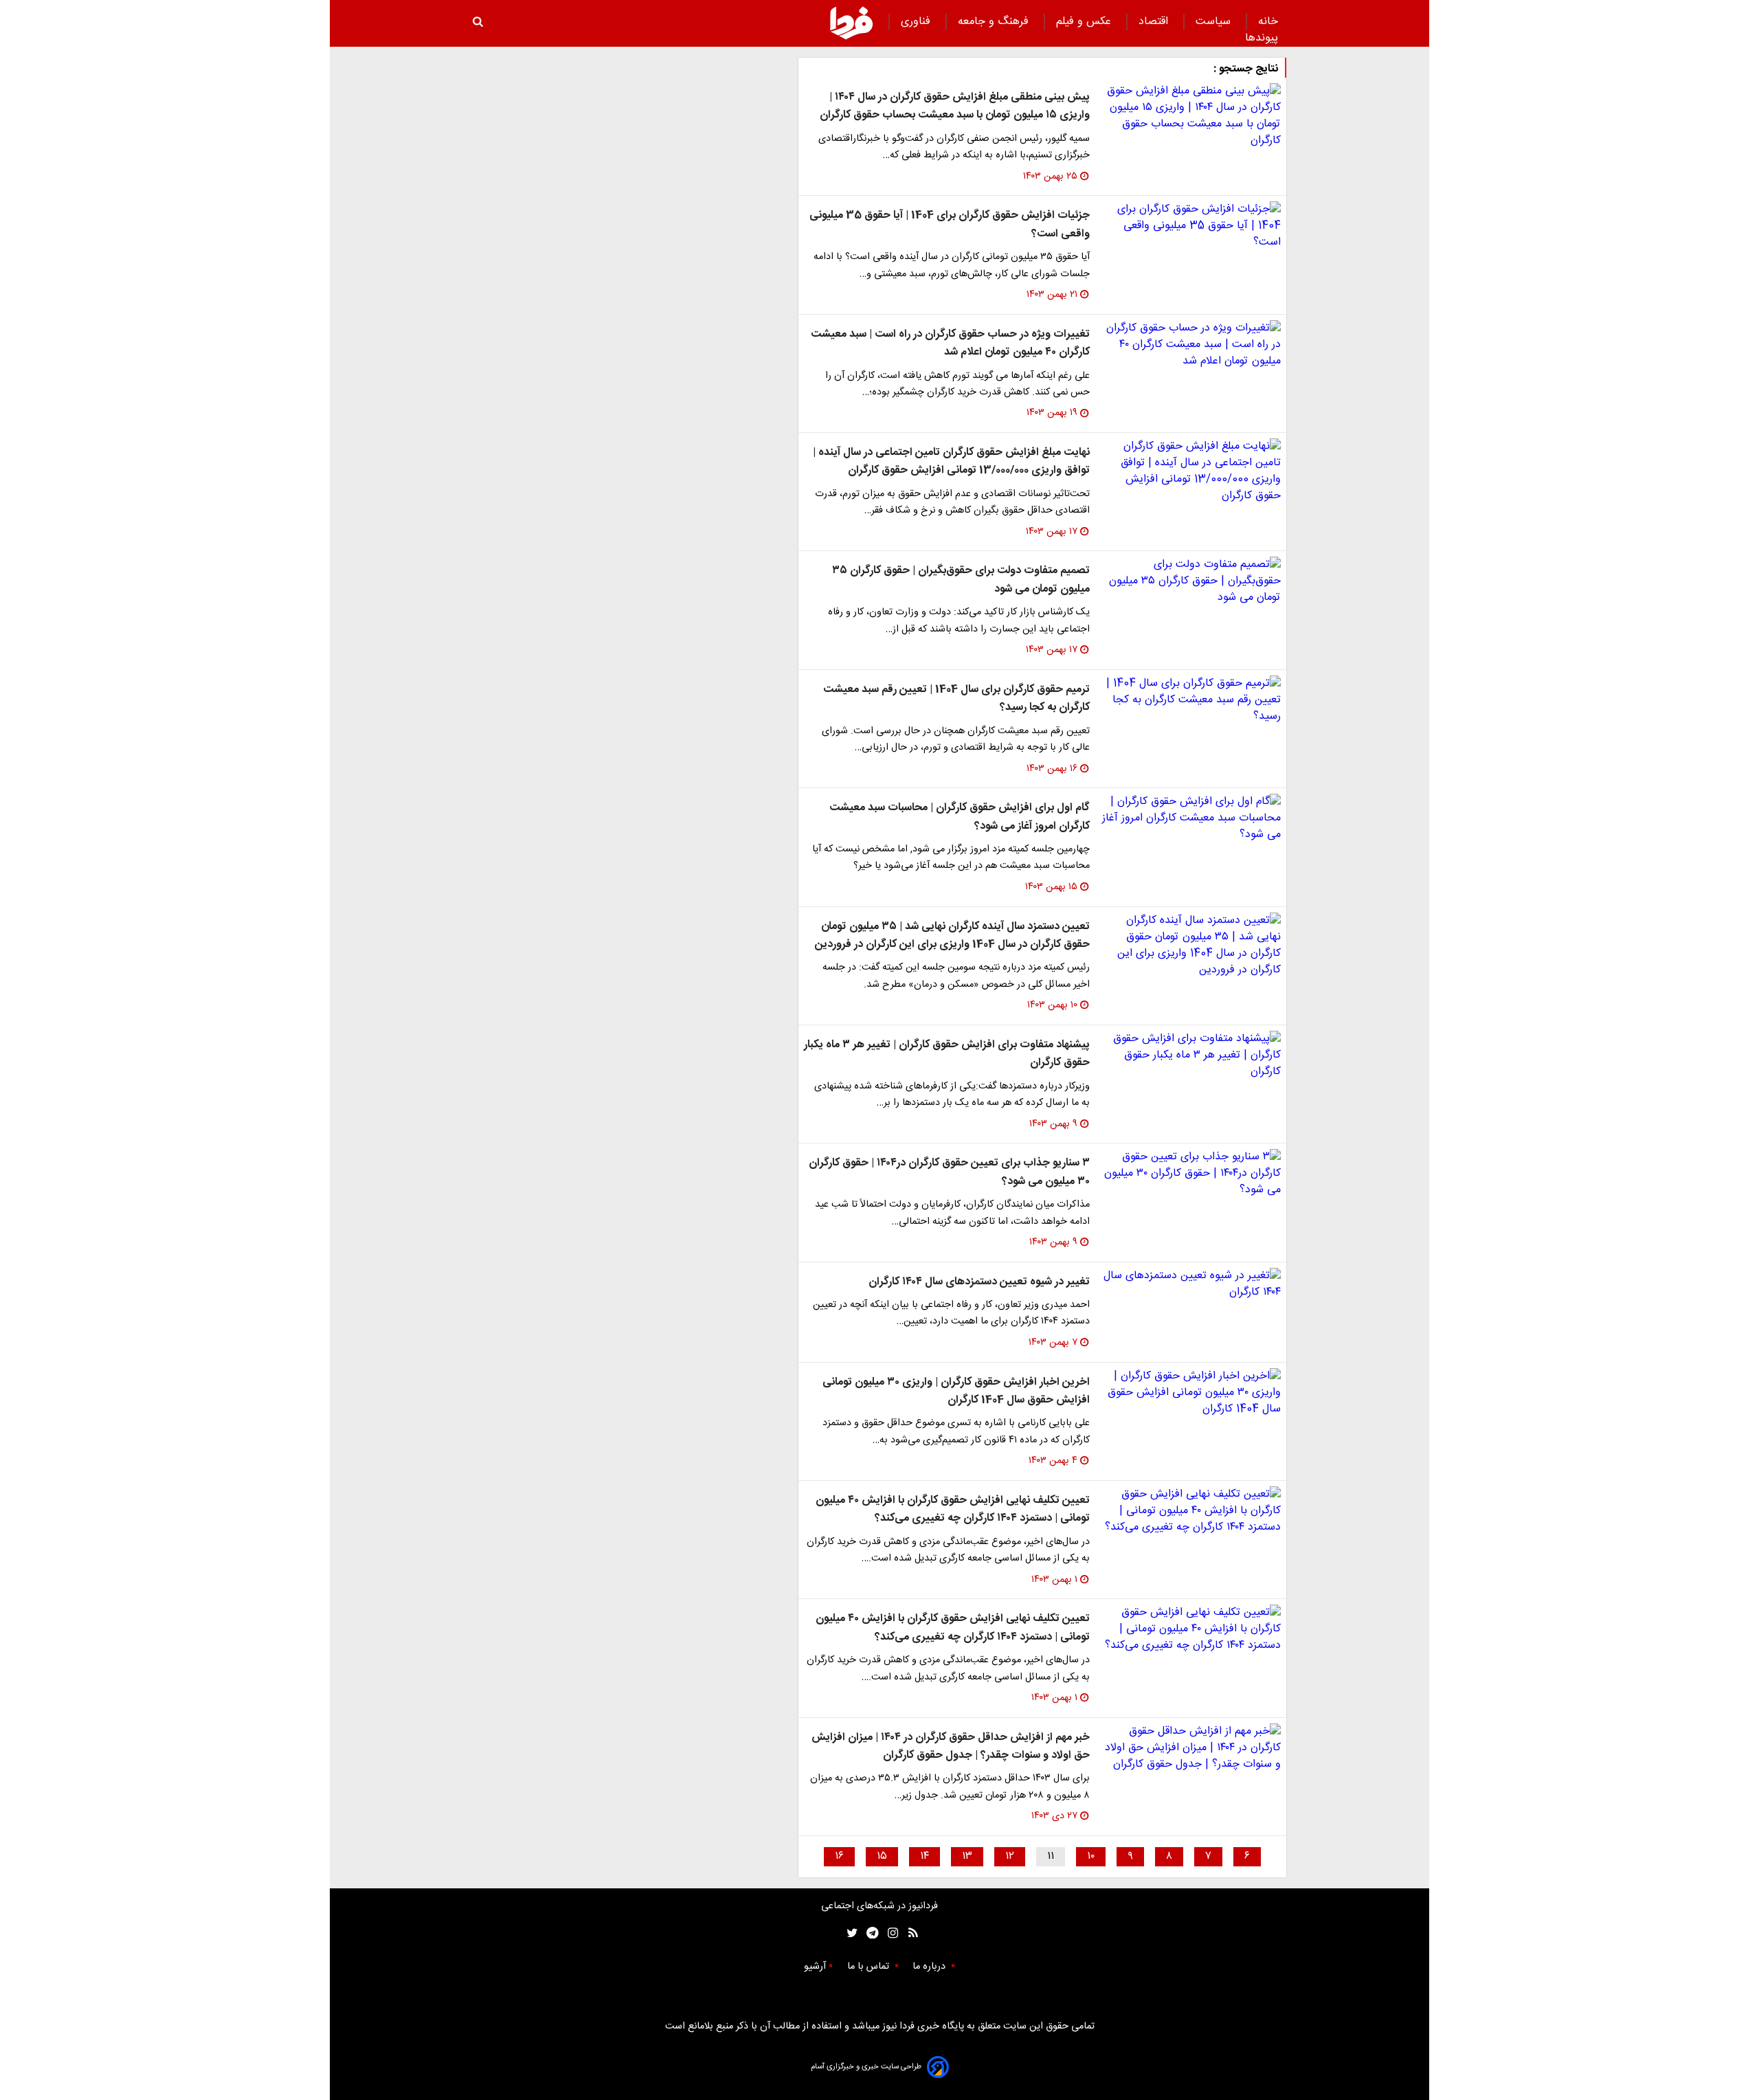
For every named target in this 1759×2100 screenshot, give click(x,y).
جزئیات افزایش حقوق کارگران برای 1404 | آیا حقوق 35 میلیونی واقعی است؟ (950, 224)
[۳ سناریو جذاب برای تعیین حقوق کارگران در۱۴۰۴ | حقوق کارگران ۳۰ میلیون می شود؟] (1191, 1174)
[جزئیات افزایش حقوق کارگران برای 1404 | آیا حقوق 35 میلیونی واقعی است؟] (1191, 226)
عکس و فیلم (1085, 22)
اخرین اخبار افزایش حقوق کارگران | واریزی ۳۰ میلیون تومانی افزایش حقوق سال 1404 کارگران (956, 1391)
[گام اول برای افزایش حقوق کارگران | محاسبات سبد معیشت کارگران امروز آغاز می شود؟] (1191, 818)
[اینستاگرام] (889, 1933)
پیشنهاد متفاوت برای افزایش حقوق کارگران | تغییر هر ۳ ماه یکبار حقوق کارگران (947, 1054)
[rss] (909, 1933)
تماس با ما (870, 1967)
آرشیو (815, 1967)
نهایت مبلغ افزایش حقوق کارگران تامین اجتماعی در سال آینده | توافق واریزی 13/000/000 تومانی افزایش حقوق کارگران (951, 461)
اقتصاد (1155, 22)
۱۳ (967, 1856)
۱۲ (1010, 1856)
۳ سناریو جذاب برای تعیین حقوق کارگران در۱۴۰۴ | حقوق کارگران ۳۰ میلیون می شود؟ (949, 1172)
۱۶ (839, 1856)
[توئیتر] (849, 1933)
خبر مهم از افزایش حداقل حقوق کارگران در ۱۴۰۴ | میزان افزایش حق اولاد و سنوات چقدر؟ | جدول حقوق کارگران (951, 1746)
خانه (1268, 22)
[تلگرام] (868, 1933)
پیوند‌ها (1262, 38)
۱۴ (925, 1856)
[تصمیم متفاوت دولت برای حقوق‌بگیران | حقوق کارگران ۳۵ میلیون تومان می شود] (1191, 581)
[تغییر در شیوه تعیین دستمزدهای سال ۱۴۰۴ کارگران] (1191, 1284)
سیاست (1215, 22)
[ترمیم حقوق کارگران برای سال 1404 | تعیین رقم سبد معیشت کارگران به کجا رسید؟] (1191, 700)
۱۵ (882, 1856)
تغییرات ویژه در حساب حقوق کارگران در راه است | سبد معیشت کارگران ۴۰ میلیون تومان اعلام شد (950, 343)
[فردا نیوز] (851, 23)
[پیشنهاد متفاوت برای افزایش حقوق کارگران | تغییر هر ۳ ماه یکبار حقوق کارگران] (1191, 1055)
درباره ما (930, 1967)
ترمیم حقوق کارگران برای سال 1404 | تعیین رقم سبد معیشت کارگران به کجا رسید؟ (956, 699)
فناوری (917, 22)
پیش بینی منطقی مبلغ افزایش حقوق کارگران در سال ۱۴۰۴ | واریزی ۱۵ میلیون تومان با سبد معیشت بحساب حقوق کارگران (955, 106)
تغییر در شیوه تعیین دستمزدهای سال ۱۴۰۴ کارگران (979, 1282)
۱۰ (1091, 1856)
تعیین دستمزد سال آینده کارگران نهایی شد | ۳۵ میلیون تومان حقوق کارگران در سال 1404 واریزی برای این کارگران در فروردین (952, 936)
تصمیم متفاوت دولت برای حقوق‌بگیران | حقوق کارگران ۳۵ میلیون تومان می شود (961, 580)
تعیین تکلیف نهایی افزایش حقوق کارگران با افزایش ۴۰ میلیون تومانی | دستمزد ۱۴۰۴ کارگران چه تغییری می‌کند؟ (953, 1509)
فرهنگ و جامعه (995, 22)
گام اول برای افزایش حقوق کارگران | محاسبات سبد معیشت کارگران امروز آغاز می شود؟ (960, 817)
